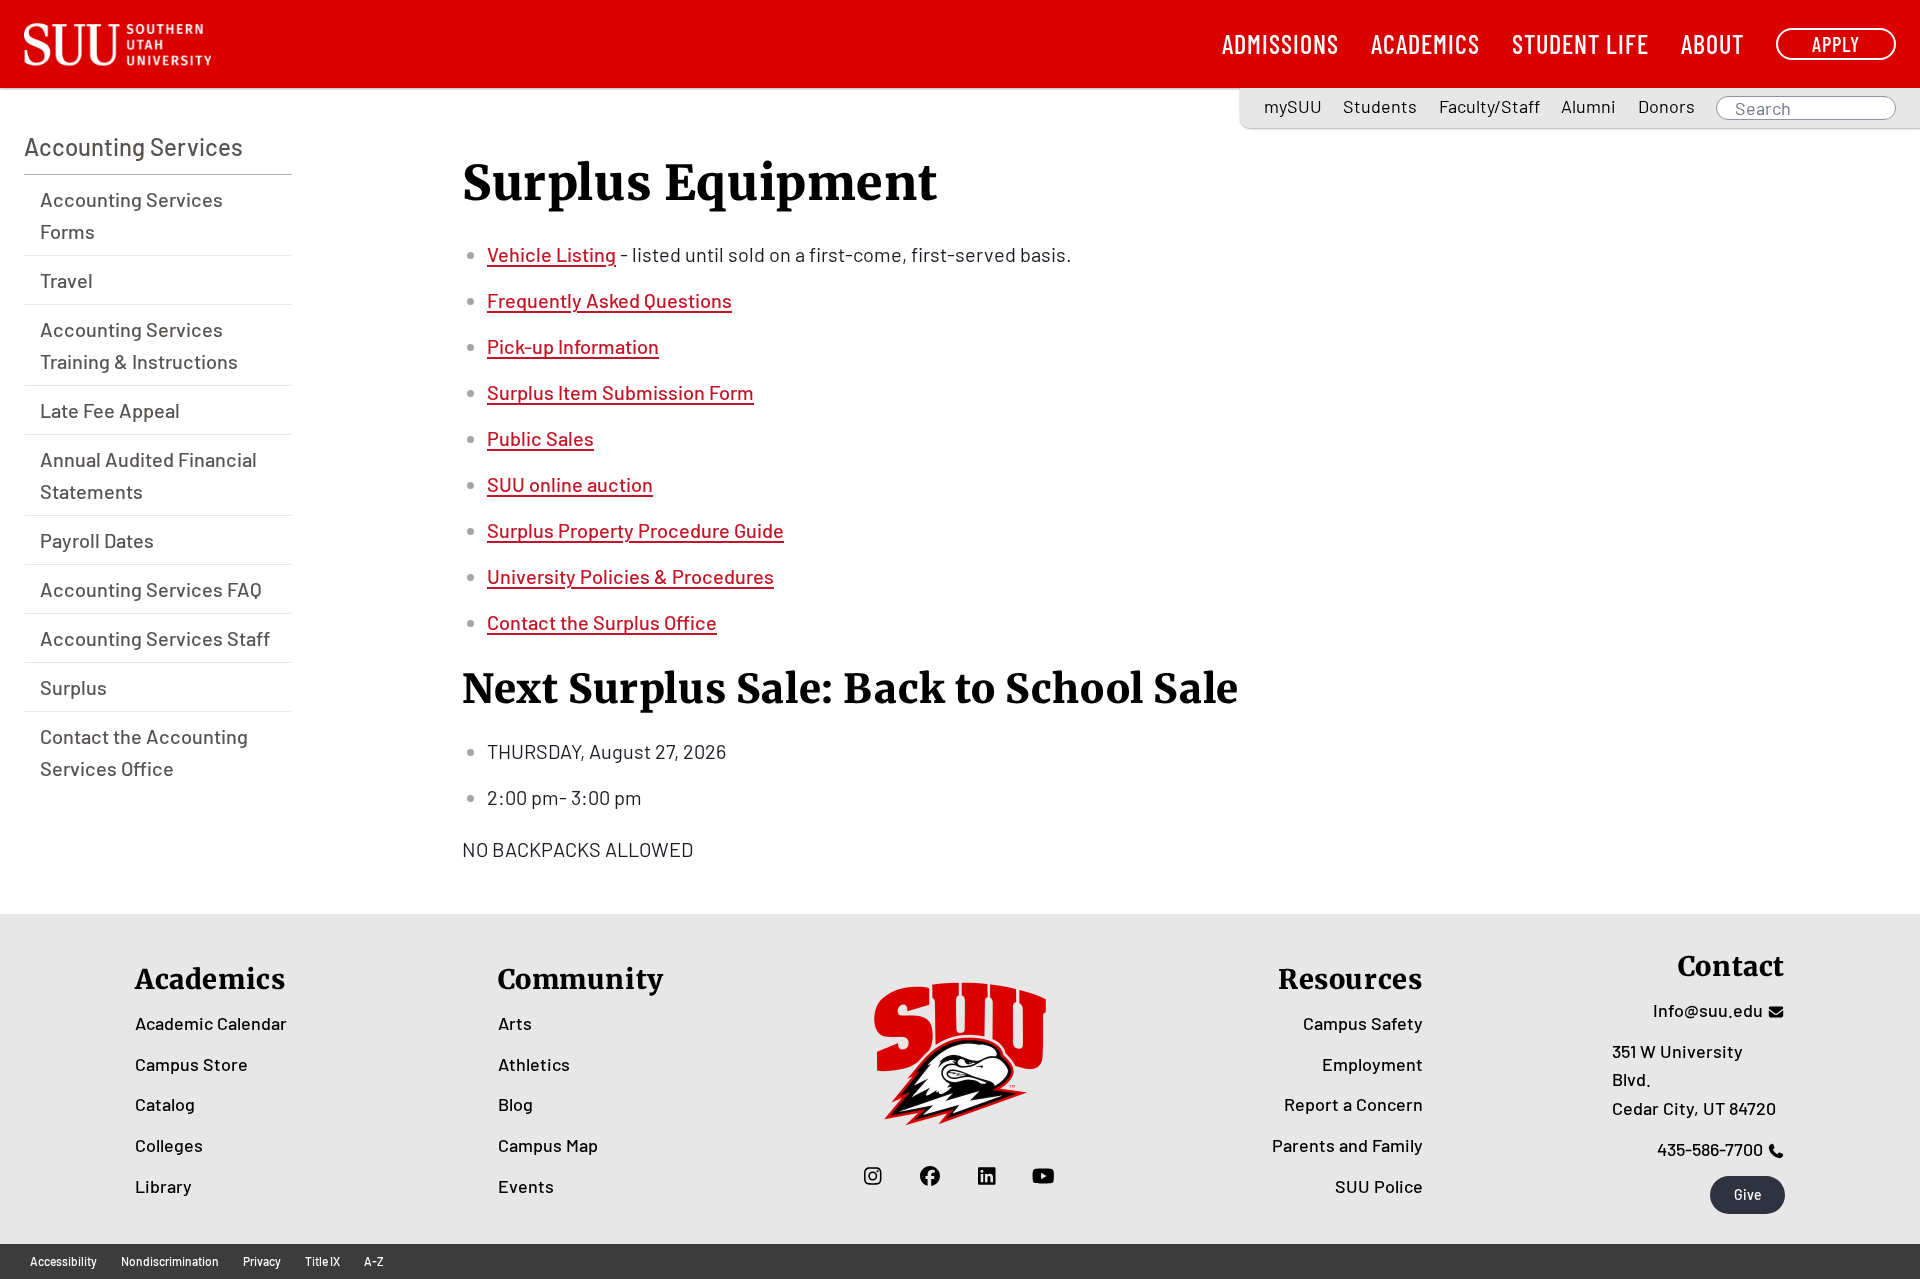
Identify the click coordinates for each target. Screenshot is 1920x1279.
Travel (66, 280)
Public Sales (540, 438)
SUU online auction (570, 484)
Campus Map (548, 1145)
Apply (1836, 43)
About (1712, 43)
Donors (1666, 106)
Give (1748, 1194)
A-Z (374, 1261)
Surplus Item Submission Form (620, 392)
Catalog (165, 1104)
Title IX (322, 1261)
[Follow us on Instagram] (872, 1176)
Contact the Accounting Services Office (144, 752)
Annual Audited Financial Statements (148, 475)
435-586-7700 (1710, 1149)
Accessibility (63, 1261)
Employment (1372, 1064)
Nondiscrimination (170, 1261)
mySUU (1293, 106)
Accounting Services (133, 146)
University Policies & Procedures (630, 576)
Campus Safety (1363, 1023)
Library (163, 1186)
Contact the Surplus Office (602, 622)
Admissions (1280, 43)
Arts (515, 1023)
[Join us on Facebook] (929, 1176)
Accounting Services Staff (155, 638)
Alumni (1588, 106)
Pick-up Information (573, 346)
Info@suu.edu (1708, 1010)
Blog (515, 1104)
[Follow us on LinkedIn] (986, 1176)
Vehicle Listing (551, 254)
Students (1380, 106)
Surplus (73, 687)
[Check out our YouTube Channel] (1043, 1176)
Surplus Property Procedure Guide (635, 530)
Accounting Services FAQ (151, 589)
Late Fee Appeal (110, 410)
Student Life (1580, 43)
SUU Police (1379, 1186)
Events (526, 1186)
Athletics (534, 1064)
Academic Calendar (211, 1023)
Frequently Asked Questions (609, 300)
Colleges (169, 1145)
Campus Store (191, 1064)
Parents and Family (1347, 1145)
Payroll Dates (97, 540)
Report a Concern (1353, 1104)
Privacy (262, 1261)
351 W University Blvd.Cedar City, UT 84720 (1694, 1080)
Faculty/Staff (1489, 106)
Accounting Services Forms (131, 215)
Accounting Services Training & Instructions (139, 345)
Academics (1425, 43)
